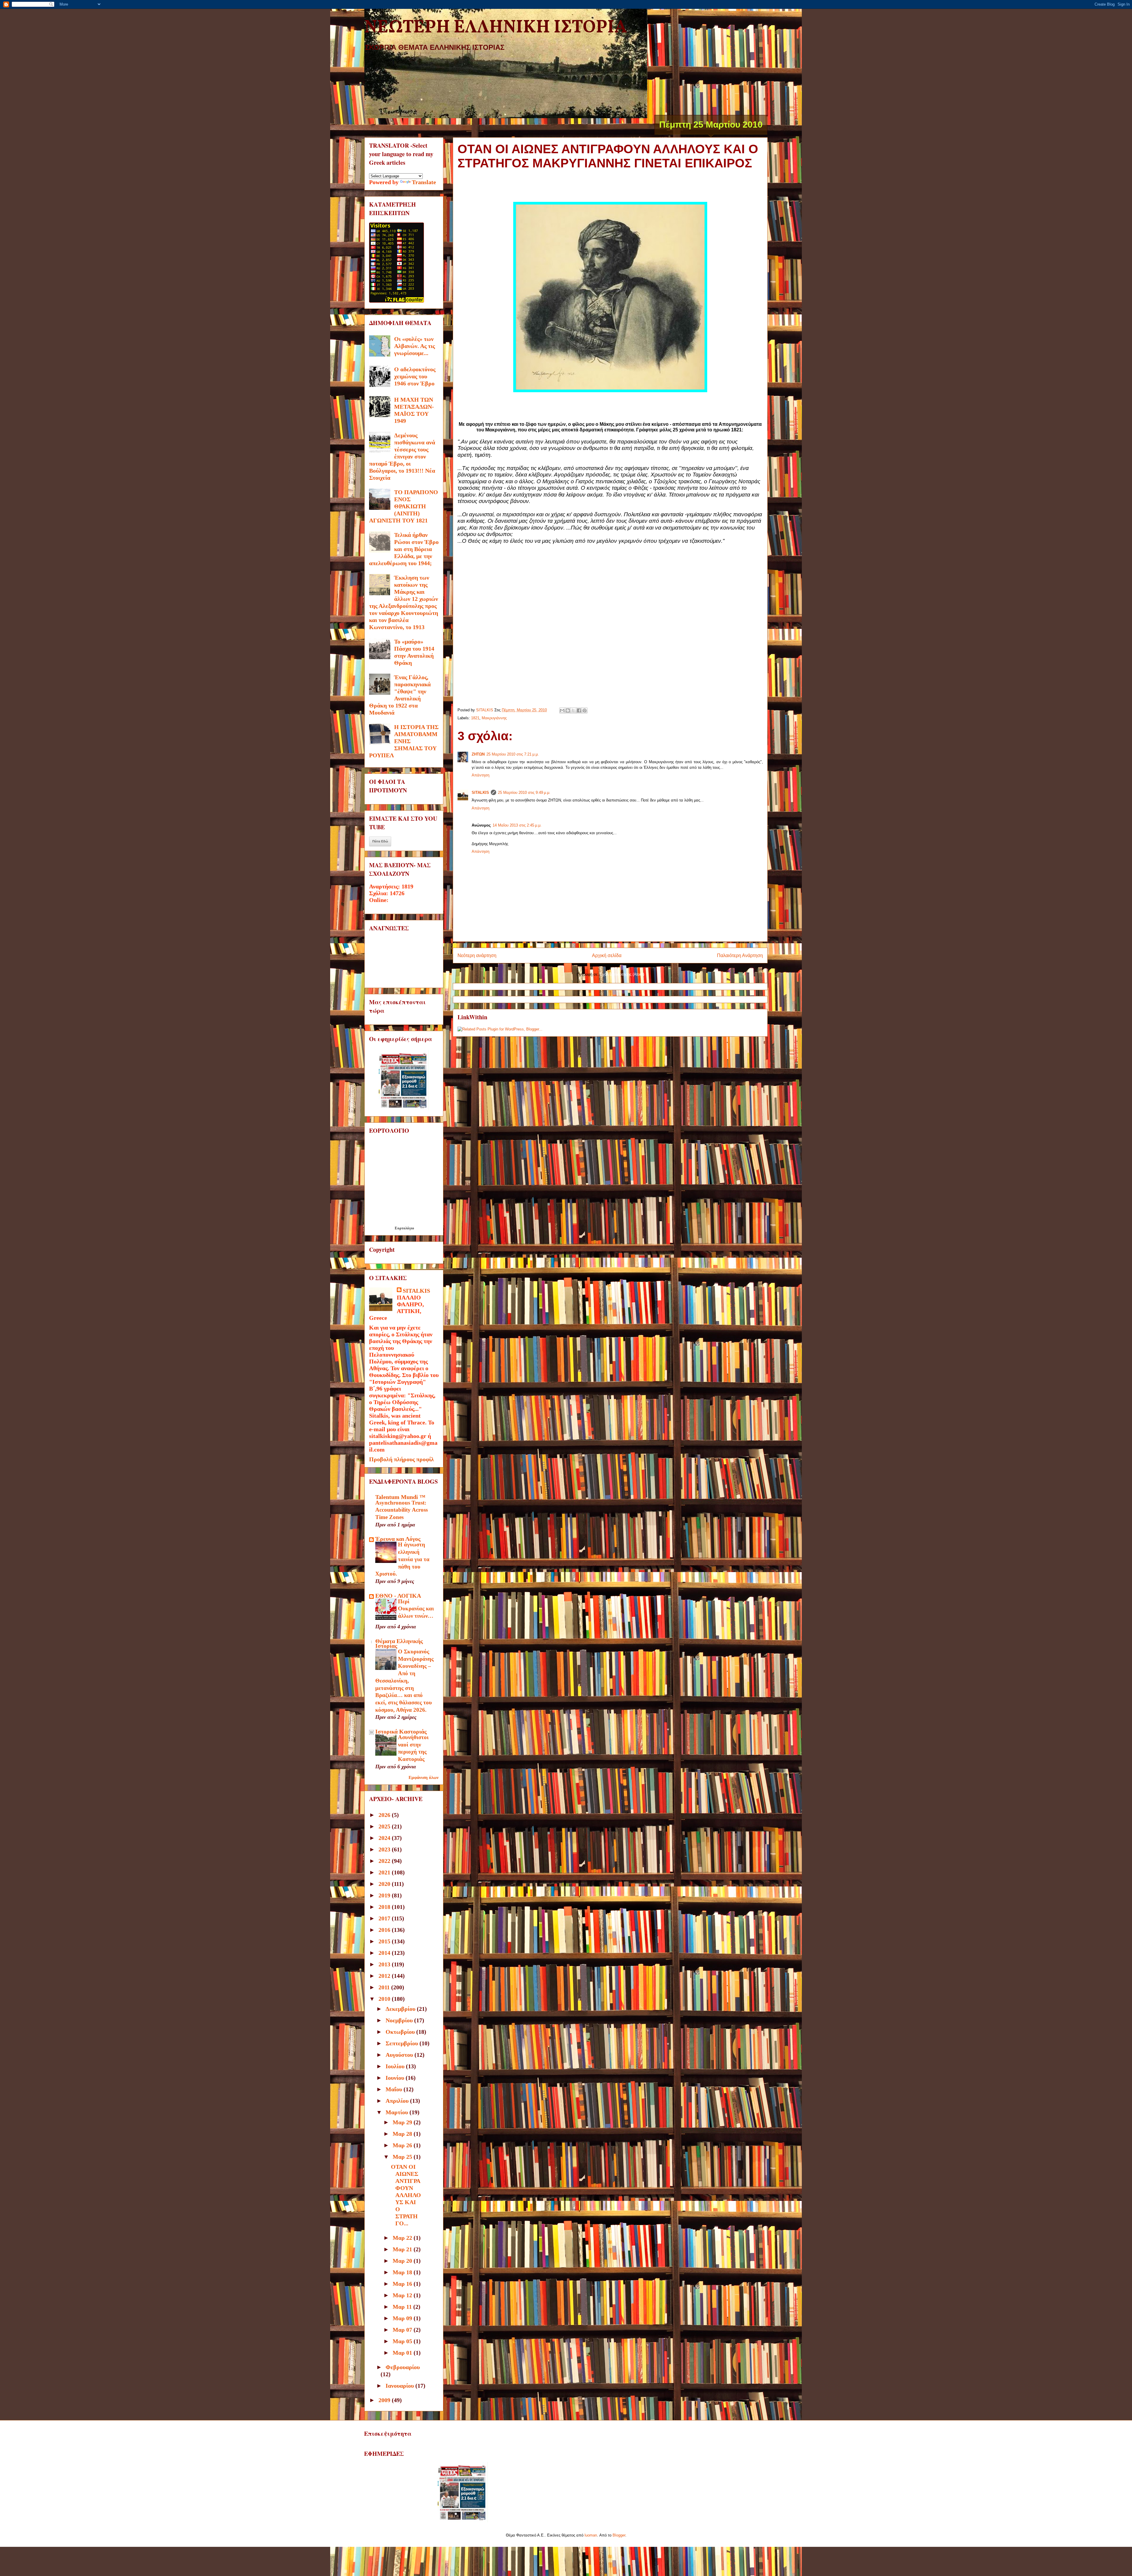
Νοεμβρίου (400, 2020)
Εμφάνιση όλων (424, 1777)
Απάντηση (481, 775)
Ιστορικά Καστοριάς (401, 1731)
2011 (385, 1987)
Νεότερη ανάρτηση (477, 955)
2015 (385, 1941)
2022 (385, 1861)
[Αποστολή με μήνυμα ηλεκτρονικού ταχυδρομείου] (562, 710)
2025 (385, 1826)
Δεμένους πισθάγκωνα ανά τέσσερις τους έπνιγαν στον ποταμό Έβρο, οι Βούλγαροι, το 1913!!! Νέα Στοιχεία (402, 456)
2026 (385, 1815)
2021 (385, 1872)
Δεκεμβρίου (401, 2009)
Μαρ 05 (403, 2341)
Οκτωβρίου (401, 2032)
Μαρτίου (398, 2112)
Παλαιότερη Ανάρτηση (740, 955)
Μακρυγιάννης (494, 718)
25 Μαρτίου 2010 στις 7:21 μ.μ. (513, 754)
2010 (385, 1999)
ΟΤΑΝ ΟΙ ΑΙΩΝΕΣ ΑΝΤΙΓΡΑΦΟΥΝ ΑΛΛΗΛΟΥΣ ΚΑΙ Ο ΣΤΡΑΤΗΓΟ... (406, 2195)
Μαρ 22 (403, 2238)
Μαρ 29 (403, 2122)
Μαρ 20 (403, 2261)
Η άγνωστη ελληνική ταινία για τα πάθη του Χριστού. (402, 1559)
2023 (385, 1849)
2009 (385, 2400)
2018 (385, 1907)
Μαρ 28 (403, 2134)
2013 (385, 1964)
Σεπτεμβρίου (403, 2043)
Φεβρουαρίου (403, 2367)
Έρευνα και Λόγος (398, 1539)
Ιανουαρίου (400, 2386)
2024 (385, 1838)
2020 (385, 1884)
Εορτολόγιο (404, 1228)
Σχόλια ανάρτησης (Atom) (622, 974)
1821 (475, 718)
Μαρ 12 (403, 2295)
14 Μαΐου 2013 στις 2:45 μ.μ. (517, 825)
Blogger (619, 2535)
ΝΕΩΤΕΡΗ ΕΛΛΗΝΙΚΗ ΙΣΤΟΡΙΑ (496, 28)
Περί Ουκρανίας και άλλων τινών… (416, 1609)
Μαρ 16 (403, 2284)
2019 (385, 1895)
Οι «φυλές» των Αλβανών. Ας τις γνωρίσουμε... (414, 346)
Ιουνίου (396, 2078)
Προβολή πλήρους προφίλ (402, 1459)
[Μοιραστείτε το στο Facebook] (579, 710)
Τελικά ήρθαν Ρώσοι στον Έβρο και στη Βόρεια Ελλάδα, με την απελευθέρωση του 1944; (404, 549)
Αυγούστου (400, 2055)
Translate (424, 182)
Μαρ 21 (403, 2249)
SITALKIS (480, 793)
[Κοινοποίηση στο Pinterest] (585, 710)
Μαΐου (395, 2089)
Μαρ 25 (403, 2157)
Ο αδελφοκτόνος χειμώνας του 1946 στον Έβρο (415, 376)
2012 (385, 1976)
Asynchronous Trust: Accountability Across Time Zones (402, 1510)
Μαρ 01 (403, 2353)
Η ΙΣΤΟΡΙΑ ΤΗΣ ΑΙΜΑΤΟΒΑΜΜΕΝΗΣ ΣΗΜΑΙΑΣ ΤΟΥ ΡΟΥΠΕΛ (404, 741)
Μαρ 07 (403, 2330)
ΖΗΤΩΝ (478, 754)
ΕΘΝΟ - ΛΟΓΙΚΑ (398, 1596)
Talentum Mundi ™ (400, 1497)
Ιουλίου (396, 2066)
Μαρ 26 (403, 2145)
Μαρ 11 (403, 2307)
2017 (385, 1918)
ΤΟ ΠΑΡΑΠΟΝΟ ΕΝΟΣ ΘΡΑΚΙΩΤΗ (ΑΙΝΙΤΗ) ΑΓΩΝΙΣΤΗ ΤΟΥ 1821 (404, 506)
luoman (591, 2535)
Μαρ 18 (403, 2272)
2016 (385, 1930)
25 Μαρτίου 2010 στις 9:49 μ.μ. (524, 793)
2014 (385, 1953)
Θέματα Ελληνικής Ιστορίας (399, 1643)
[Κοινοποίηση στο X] (573, 710)
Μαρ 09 (403, 2318)
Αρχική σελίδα (607, 955)
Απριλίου (398, 2101)
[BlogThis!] (568, 710)
